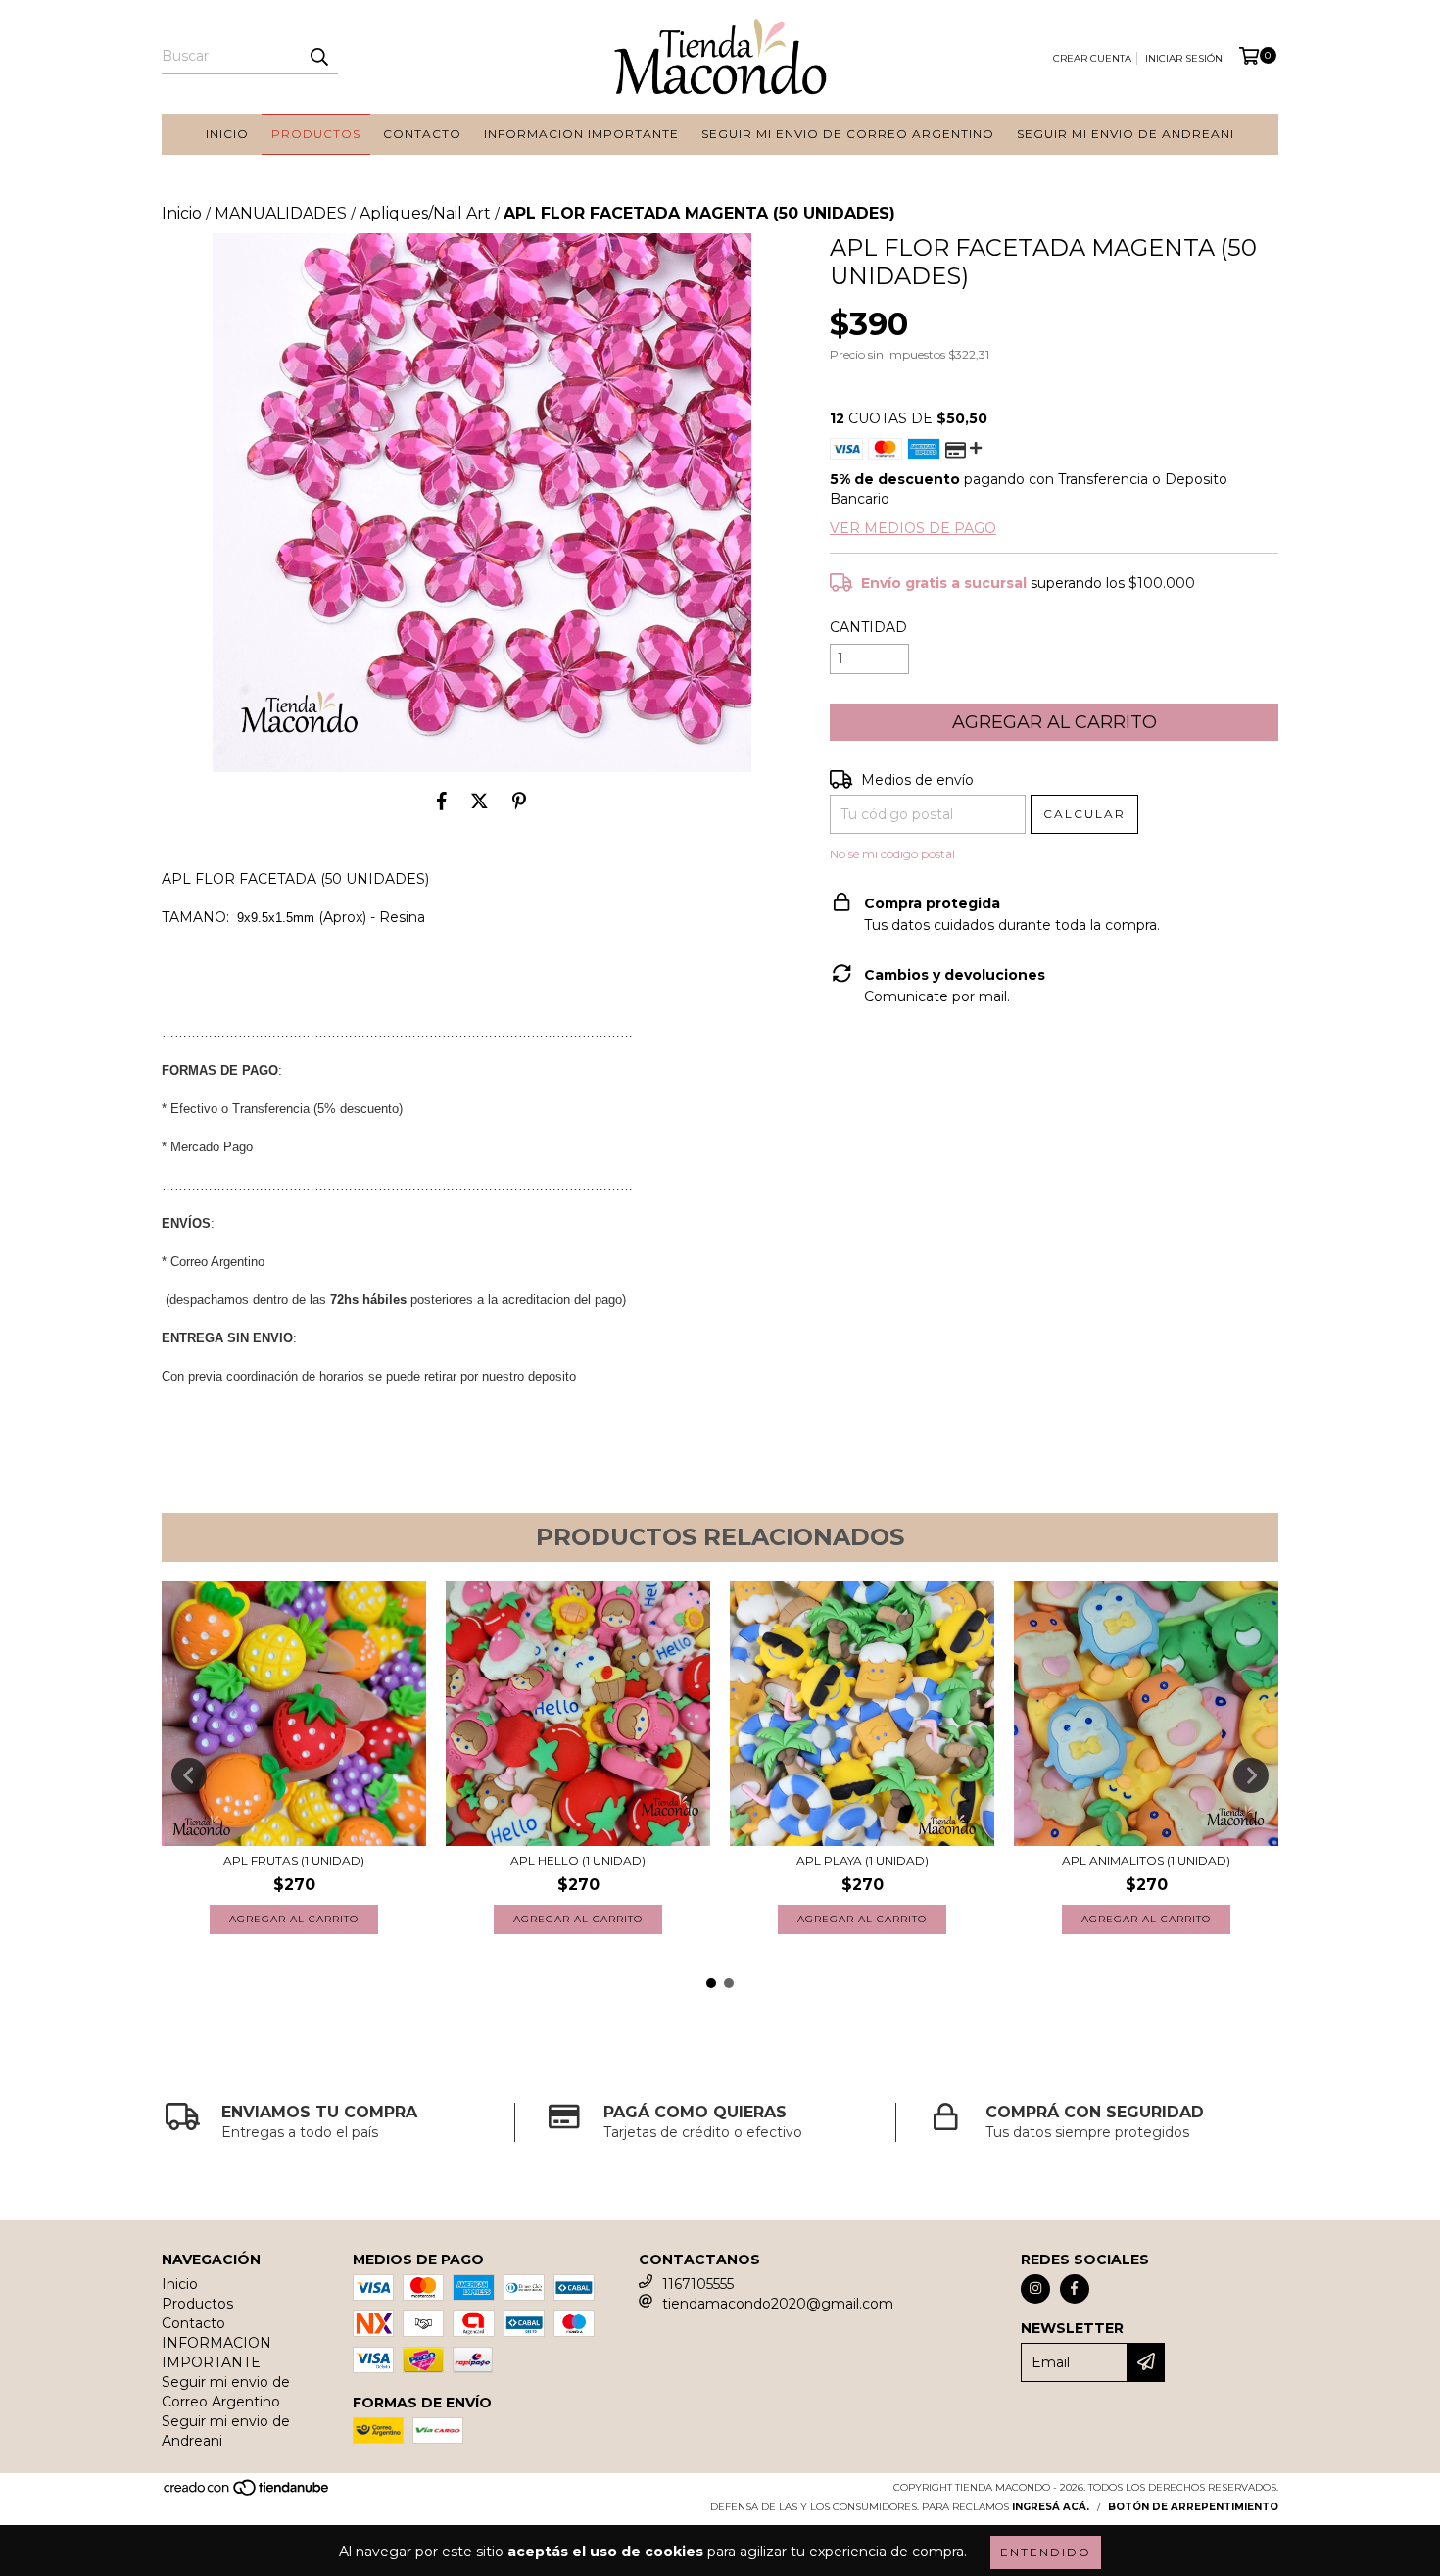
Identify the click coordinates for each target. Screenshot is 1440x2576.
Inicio (227, 134)
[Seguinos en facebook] (1075, 2289)
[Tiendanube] (247, 2493)
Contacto (422, 134)
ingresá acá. (1051, 2507)
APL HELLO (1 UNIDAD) (578, 1860)
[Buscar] (318, 57)
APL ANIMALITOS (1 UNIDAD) (1146, 1860)
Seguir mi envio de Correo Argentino (848, 134)
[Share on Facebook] (442, 802)
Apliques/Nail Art (425, 213)
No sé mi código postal (892, 854)
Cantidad (868, 627)
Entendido (1046, 2552)
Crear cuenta (1092, 58)
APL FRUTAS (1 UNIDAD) (294, 1860)
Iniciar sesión (1184, 58)
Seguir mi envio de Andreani (1126, 134)
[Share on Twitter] (480, 802)
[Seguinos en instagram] (1035, 2289)
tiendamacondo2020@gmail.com (778, 2304)
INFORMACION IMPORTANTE (581, 134)
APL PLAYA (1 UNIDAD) (863, 1860)
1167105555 (698, 2284)
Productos (316, 134)
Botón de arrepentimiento (1193, 2507)
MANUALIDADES (281, 213)
